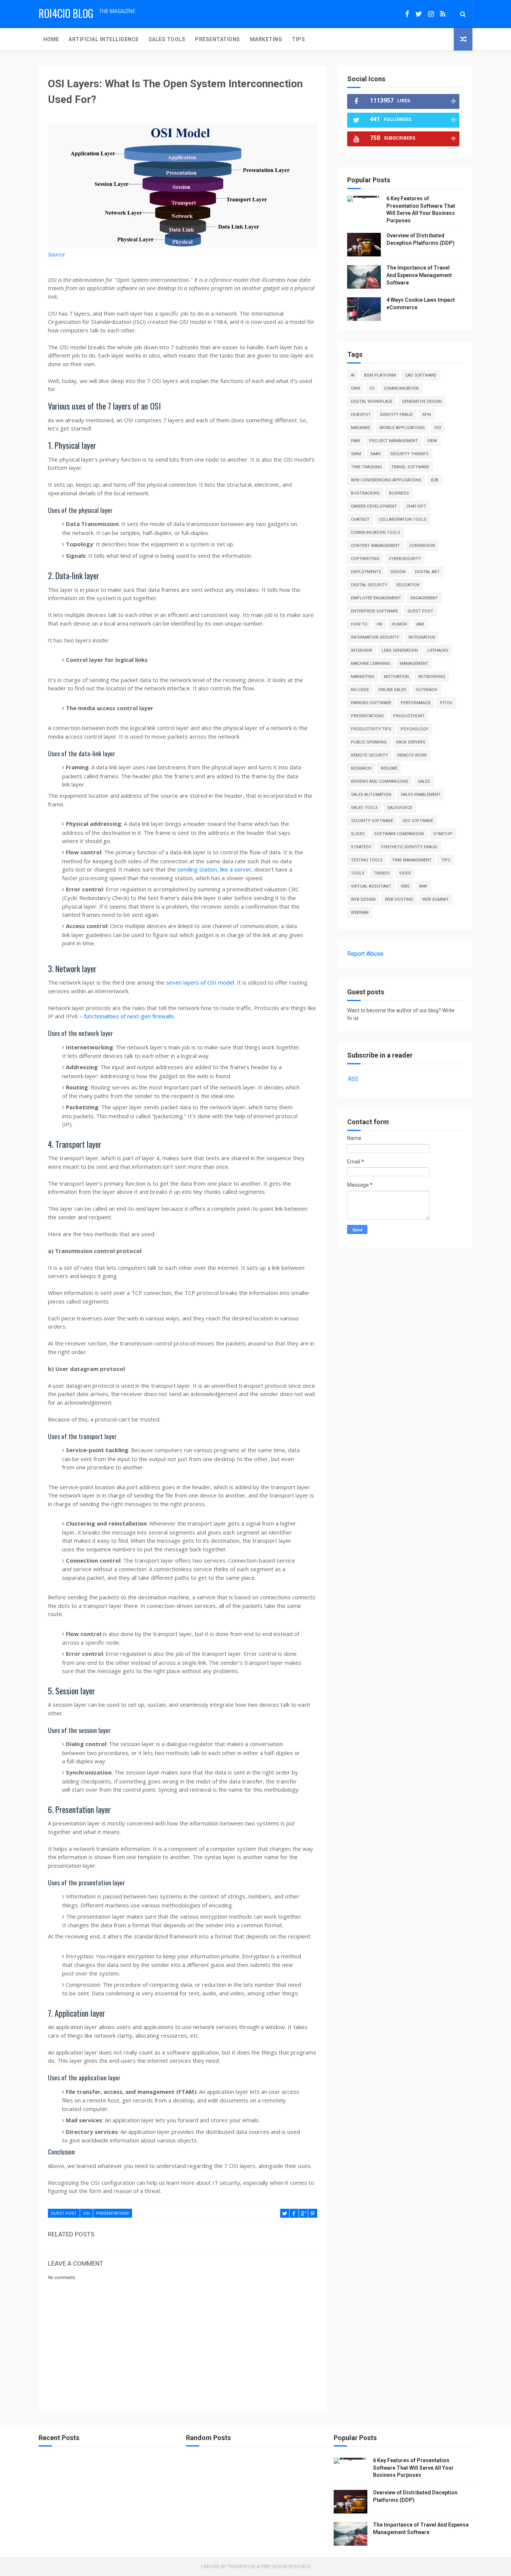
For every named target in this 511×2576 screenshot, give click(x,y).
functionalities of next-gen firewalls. (129, 1016)
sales (424, 781)
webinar (360, 913)
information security (375, 637)
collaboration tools (403, 519)
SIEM (432, 441)
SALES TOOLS (167, 39)
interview (362, 650)
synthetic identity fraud (409, 847)
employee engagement (376, 598)
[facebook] (407, 14)
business (399, 493)
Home (51, 39)
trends (382, 873)
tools (358, 873)
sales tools (364, 808)
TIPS (298, 39)
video (405, 873)
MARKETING (266, 39)
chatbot (360, 519)
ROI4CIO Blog (66, 13)
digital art (427, 572)
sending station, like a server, (215, 869)
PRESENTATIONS (218, 39)
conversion (422, 546)
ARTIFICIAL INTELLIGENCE (104, 39)
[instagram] (431, 14)
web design (363, 899)
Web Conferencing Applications (386, 480)
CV (372, 388)
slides (358, 834)
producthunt (409, 716)
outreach (426, 690)
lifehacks (438, 650)
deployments (366, 572)
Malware (361, 428)
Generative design (422, 402)
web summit (436, 899)
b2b (435, 480)
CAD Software (421, 375)
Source (56, 254)
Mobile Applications (402, 428)
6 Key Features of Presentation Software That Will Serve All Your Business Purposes (413, 2468)
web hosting (399, 899)
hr (380, 624)
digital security (369, 585)
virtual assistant (371, 886)
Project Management (394, 441)
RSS (353, 1079)
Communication (401, 388)
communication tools (376, 533)
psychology (414, 729)
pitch (446, 703)
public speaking (369, 742)
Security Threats (409, 454)
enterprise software (374, 611)
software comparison (399, 834)
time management (412, 860)
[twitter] (419, 14)
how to (359, 624)
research (361, 768)
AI (353, 375)
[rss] (443, 14)
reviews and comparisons (380, 781)
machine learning (371, 664)
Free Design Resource (286, 2566)
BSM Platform (380, 375)
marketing (363, 677)
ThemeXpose (242, 2566)
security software (372, 821)
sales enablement (421, 795)
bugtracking (365, 493)
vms (405, 886)
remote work (412, 755)
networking (432, 677)
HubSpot (361, 415)
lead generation (400, 650)
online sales (392, 690)
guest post (64, 2213)
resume (389, 768)
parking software (371, 703)
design (398, 572)
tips (446, 860)
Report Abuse (365, 954)
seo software (418, 821)
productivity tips (371, 729)
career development (374, 506)
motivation (396, 677)
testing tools (367, 860)
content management (375, 546)
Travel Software (410, 467)
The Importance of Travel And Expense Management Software (419, 275)
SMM (356, 454)
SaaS (376, 454)
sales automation (371, 795)
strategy (361, 847)
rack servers (411, 742)
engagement (424, 598)
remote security (369, 755)
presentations (113, 2213)
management (414, 664)
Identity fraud (397, 415)
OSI (86, 2213)
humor (399, 624)
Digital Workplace (372, 402)
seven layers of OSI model (200, 982)
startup (443, 834)
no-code (360, 690)
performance (416, 703)
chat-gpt (416, 506)
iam (420, 624)
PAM (355, 441)
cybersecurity (405, 559)
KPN (427, 415)
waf (423, 886)
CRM (355, 388)
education (408, 585)
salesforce (400, 808)
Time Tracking (366, 467)
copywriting (365, 559)
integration (422, 637)
